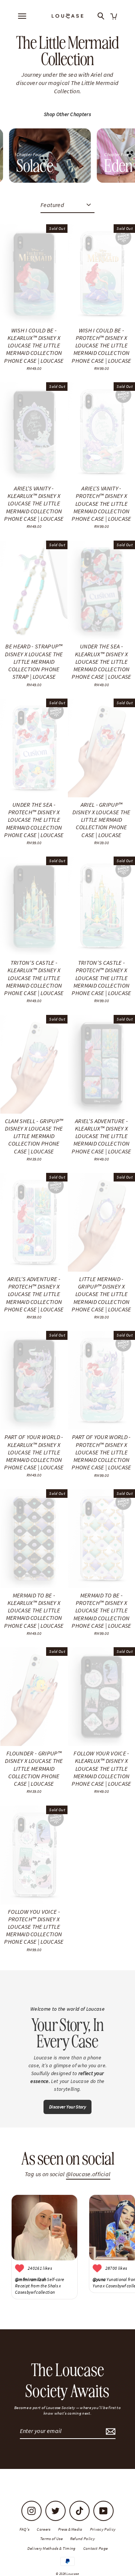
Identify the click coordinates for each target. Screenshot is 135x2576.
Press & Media (70, 2529)
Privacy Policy (103, 2529)
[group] (50, 156)
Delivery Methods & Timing (52, 2548)
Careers (43, 2529)
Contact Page (96, 2548)
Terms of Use (51, 2539)
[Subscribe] (109, 2431)
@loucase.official (88, 2174)
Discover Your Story (67, 2107)
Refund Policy (82, 2539)
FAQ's (25, 2529)
